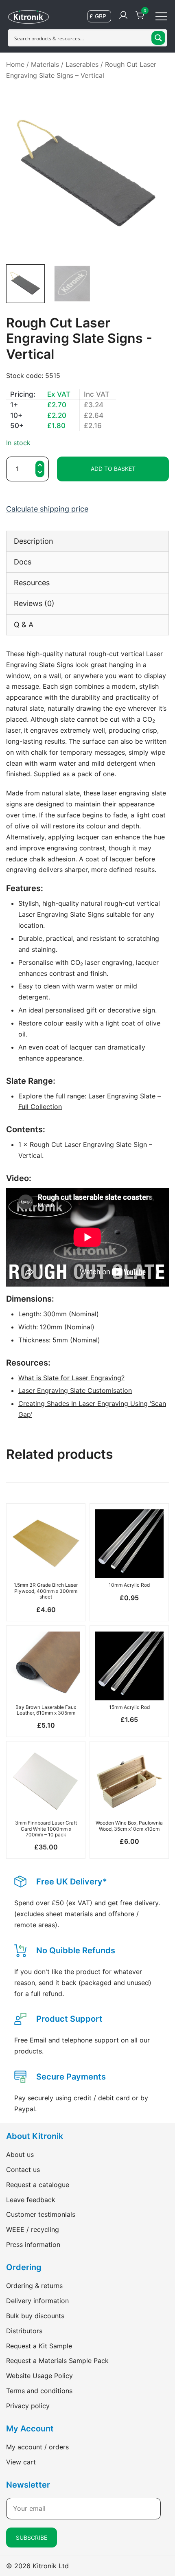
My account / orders (37, 2447)
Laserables (82, 64)
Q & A (24, 625)
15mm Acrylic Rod (129, 1707)
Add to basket (113, 469)
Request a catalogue (38, 2185)
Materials (45, 64)
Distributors (24, 2331)
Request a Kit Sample (39, 2346)
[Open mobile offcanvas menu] (161, 16)
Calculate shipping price (47, 509)
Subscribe (32, 2538)
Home (15, 64)
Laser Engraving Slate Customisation (75, 1390)
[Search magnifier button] (158, 38)
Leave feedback (31, 2200)
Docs (23, 562)
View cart (21, 2462)
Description (34, 541)
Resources (32, 583)
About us (20, 2154)
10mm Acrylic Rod (129, 1585)
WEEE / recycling (33, 2229)
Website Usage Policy (39, 2376)
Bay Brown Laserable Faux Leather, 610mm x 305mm (46, 1710)
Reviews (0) (34, 603)
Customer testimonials (41, 2214)
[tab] (87, 541)
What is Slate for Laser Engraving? (71, 1378)
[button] (40, 473)
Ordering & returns (34, 2286)
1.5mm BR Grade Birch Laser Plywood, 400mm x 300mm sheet (46, 1591)
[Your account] (123, 15)
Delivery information (37, 2301)
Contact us (23, 2170)
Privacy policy (28, 2406)
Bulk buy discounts (35, 2316)
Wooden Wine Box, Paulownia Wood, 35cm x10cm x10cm (129, 1826)
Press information (33, 2244)
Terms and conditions (39, 2391)
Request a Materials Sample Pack (57, 2361)
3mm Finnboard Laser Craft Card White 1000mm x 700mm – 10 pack (46, 1829)
